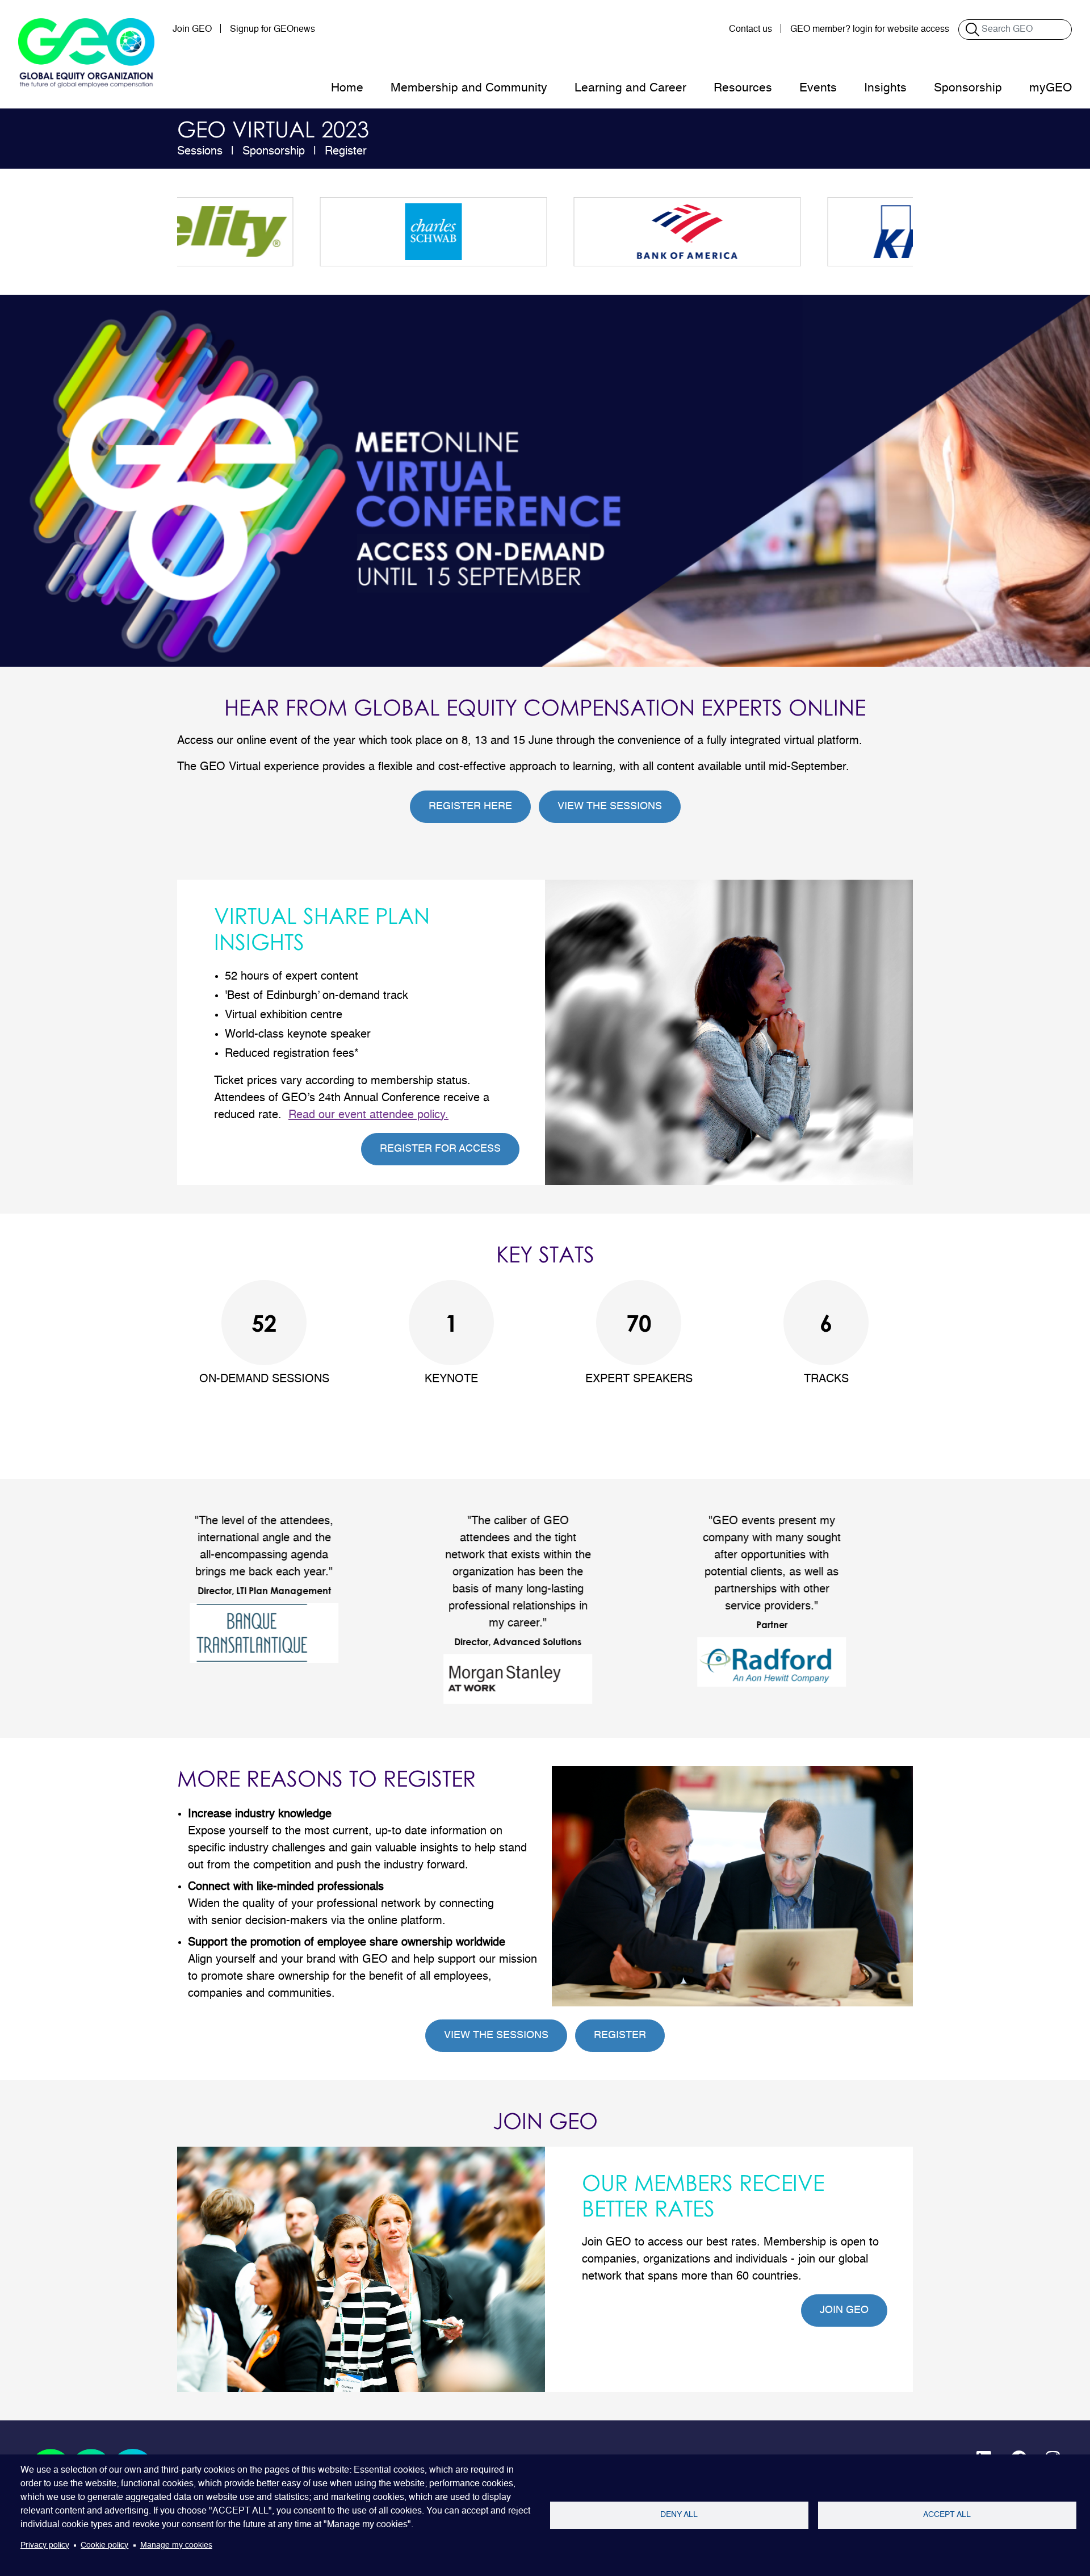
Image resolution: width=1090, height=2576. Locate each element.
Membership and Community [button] (469, 88)
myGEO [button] (1051, 88)
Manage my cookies (176, 2546)
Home (347, 88)
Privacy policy (45, 2546)
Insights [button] (885, 88)
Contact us (751, 30)
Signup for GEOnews (272, 30)
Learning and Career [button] (630, 88)
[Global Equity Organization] (86, 53)
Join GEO (192, 30)
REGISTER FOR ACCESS (440, 1149)
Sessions (200, 152)
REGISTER (620, 2035)
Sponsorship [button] (968, 88)
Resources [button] (743, 88)
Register (346, 152)
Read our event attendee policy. (368, 1115)
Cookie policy (104, 2546)
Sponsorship (274, 152)
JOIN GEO (844, 2310)
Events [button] (818, 88)
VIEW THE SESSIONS (610, 806)
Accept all (947, 2515)
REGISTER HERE (470, 806)
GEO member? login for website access (870, 30)
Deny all (679, 2515)
